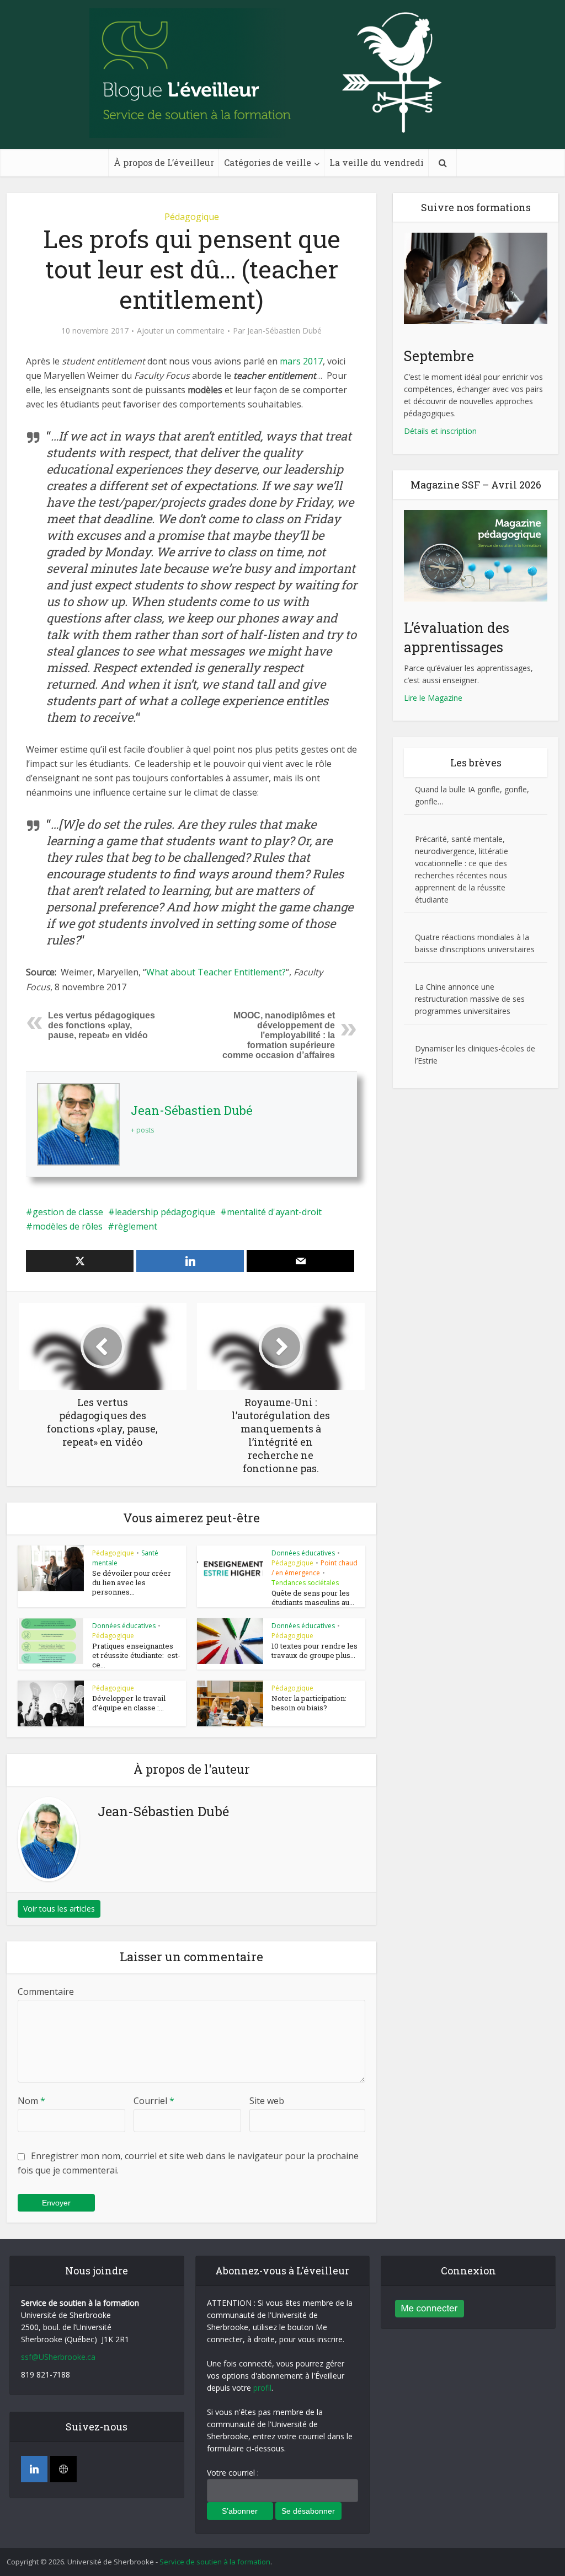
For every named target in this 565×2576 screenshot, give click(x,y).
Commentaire (46, 1992)
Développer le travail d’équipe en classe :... (129, 1703)
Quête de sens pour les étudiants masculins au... (313, 1598)
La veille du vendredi (377, 162)
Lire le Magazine (433, 698)
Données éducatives (303, 1553)
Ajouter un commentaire (181, 331)
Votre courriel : (233, 2473)
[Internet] (63, 2469)
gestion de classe (68, 1212)
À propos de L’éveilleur (164, 162)
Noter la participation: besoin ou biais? (309, 1703)
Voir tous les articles (59, 1909)
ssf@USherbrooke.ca (58, 2357)
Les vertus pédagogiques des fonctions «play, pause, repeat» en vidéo (102, 1025)
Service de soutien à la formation (215, 2562)
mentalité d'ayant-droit (274, 1212)
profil (262, 2388)
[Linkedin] (34, 2469)
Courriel (154, 2101)
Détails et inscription (440, 431)
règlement (136, 1226)
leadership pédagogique (165, 1212)
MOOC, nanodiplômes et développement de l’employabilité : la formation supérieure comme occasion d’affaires (279, 1035)
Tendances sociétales (305, 1583)
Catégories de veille (268, 162)
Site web (267, 2101)
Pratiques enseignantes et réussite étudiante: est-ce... (136, 1655)
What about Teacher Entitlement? (216, 972)
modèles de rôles (68, 1226)
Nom (31, 2101)
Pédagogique (192, 217)
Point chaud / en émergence (315, 1568)
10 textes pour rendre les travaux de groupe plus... (315, 1651)
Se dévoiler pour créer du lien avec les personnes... (132, 1582)
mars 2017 (301, 361)
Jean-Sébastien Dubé (284, 331)
